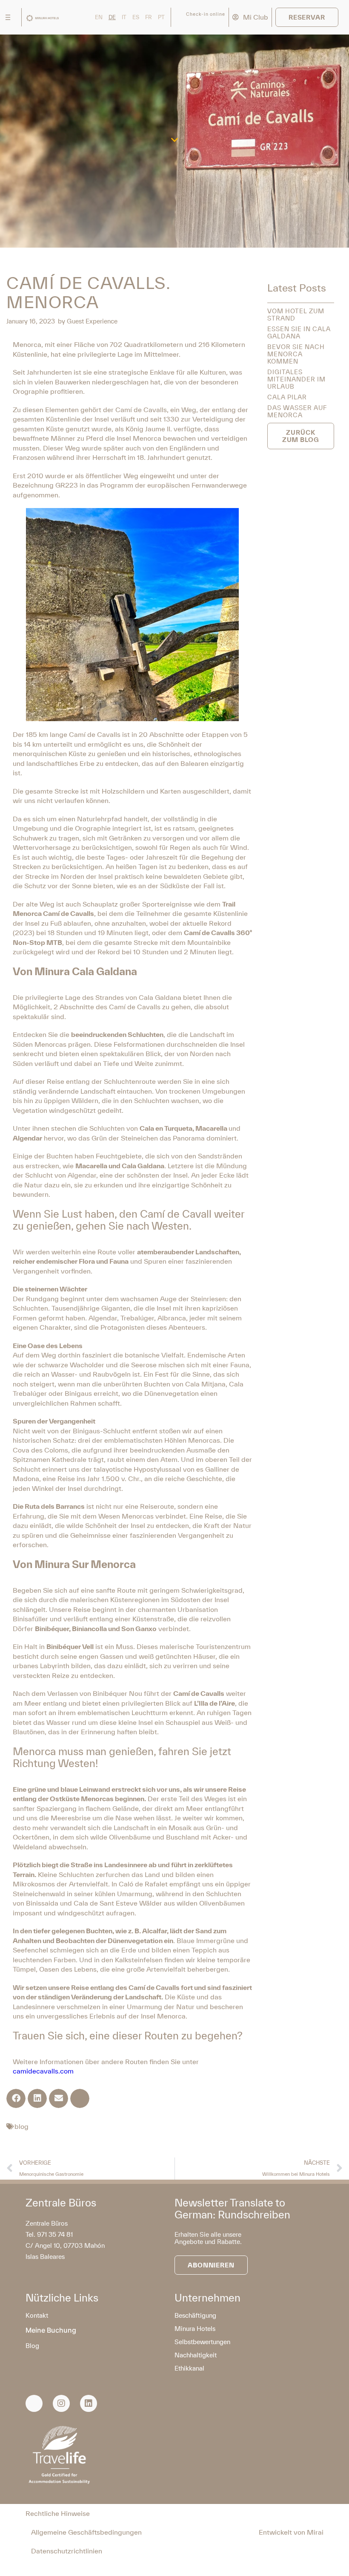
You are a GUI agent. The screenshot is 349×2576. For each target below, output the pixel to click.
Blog (32, 2346)
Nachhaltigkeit (196, 2355)
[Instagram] (61, 2403)
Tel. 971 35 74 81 (49, 2234)
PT (161, 17)
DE (112, 17)
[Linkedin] (89, 2403)
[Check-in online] (179, 17)
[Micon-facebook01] (34, 2403)
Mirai (315, 2532)
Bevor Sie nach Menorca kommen (296, 354)
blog (21, 2126)
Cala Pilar (287, 397)
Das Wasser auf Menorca (297, 411)
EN (99, 17)
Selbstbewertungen (202, 2342)
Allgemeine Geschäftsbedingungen (86, 2532)
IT (124, 17)
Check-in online (206, 14)
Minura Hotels (195, 2329)
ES (136, 17)
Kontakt (37, 2315)
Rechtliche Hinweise (58, 2513)
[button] (16, 2098)
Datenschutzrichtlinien (67, 2551)
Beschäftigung (195, 2315)
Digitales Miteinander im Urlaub (296, 379)
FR (149, 17)
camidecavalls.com (43, 2071)
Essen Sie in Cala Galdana (299, 332)
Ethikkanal (189, 2368)
